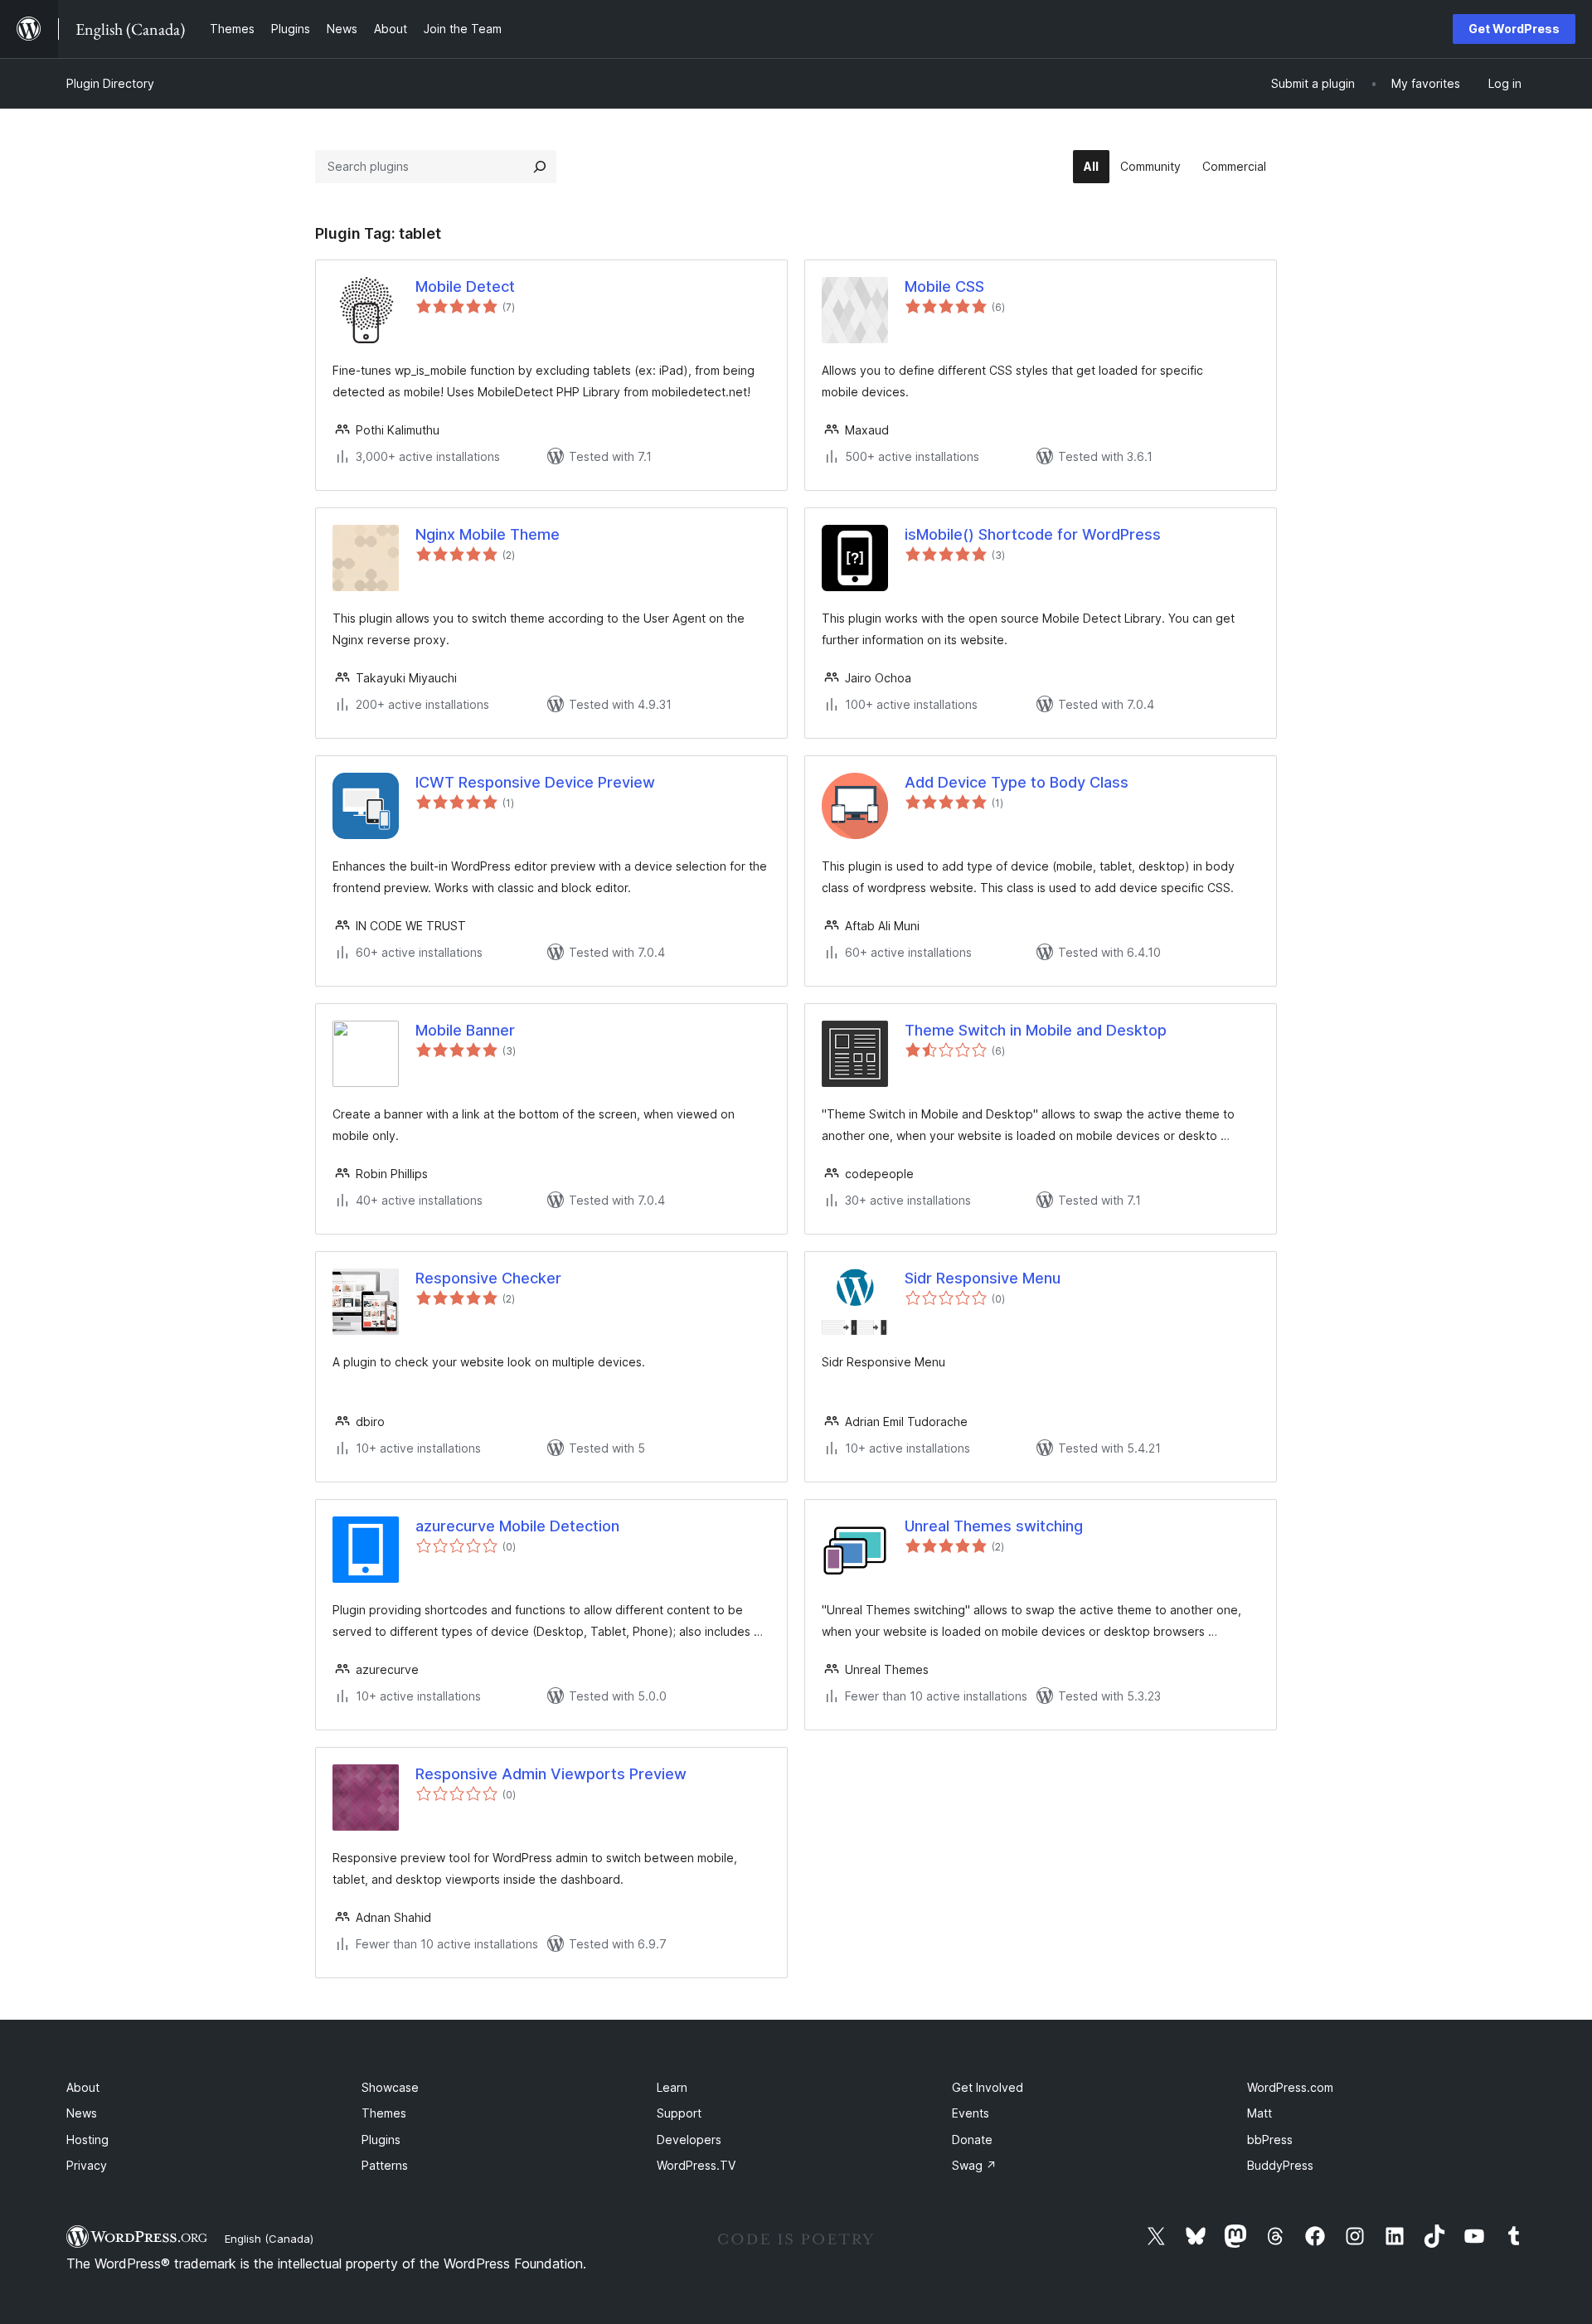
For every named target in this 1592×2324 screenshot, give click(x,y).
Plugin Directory (110, 83)
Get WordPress (1514, 29)
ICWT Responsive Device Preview (535, 782)
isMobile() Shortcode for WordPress (1033, 534)
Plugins (381, 2140)
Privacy (87, 2165)
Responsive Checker (488, 1278)
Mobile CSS (944, 286)
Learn (672, 2087)
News (82, 2113)
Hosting (87, 2140)
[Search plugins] (540, 167)
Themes (384, 2113)
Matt (1260, 2113)
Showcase (390, 2087)
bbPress (1270, 2140)
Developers (689, 2140)
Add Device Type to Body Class (1017, 782)
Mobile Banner (465, 1030)
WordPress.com (1290, 2087)
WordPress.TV (696, 2165)
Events (971, 2113)
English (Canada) (269, 2239)
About (83, 2087)
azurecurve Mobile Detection (517, 1526)
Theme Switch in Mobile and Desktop (1036, 1030)
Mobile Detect (465, 286)
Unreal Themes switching (994, 1526)
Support (679, 2113)
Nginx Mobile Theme (488, 534)
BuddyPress (1280, 2165)
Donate (972, 2140)
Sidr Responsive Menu (983, 1278)
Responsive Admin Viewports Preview (551, 1774)
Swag (974, 2165)
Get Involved (988, 2087)
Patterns (385, 2165)
